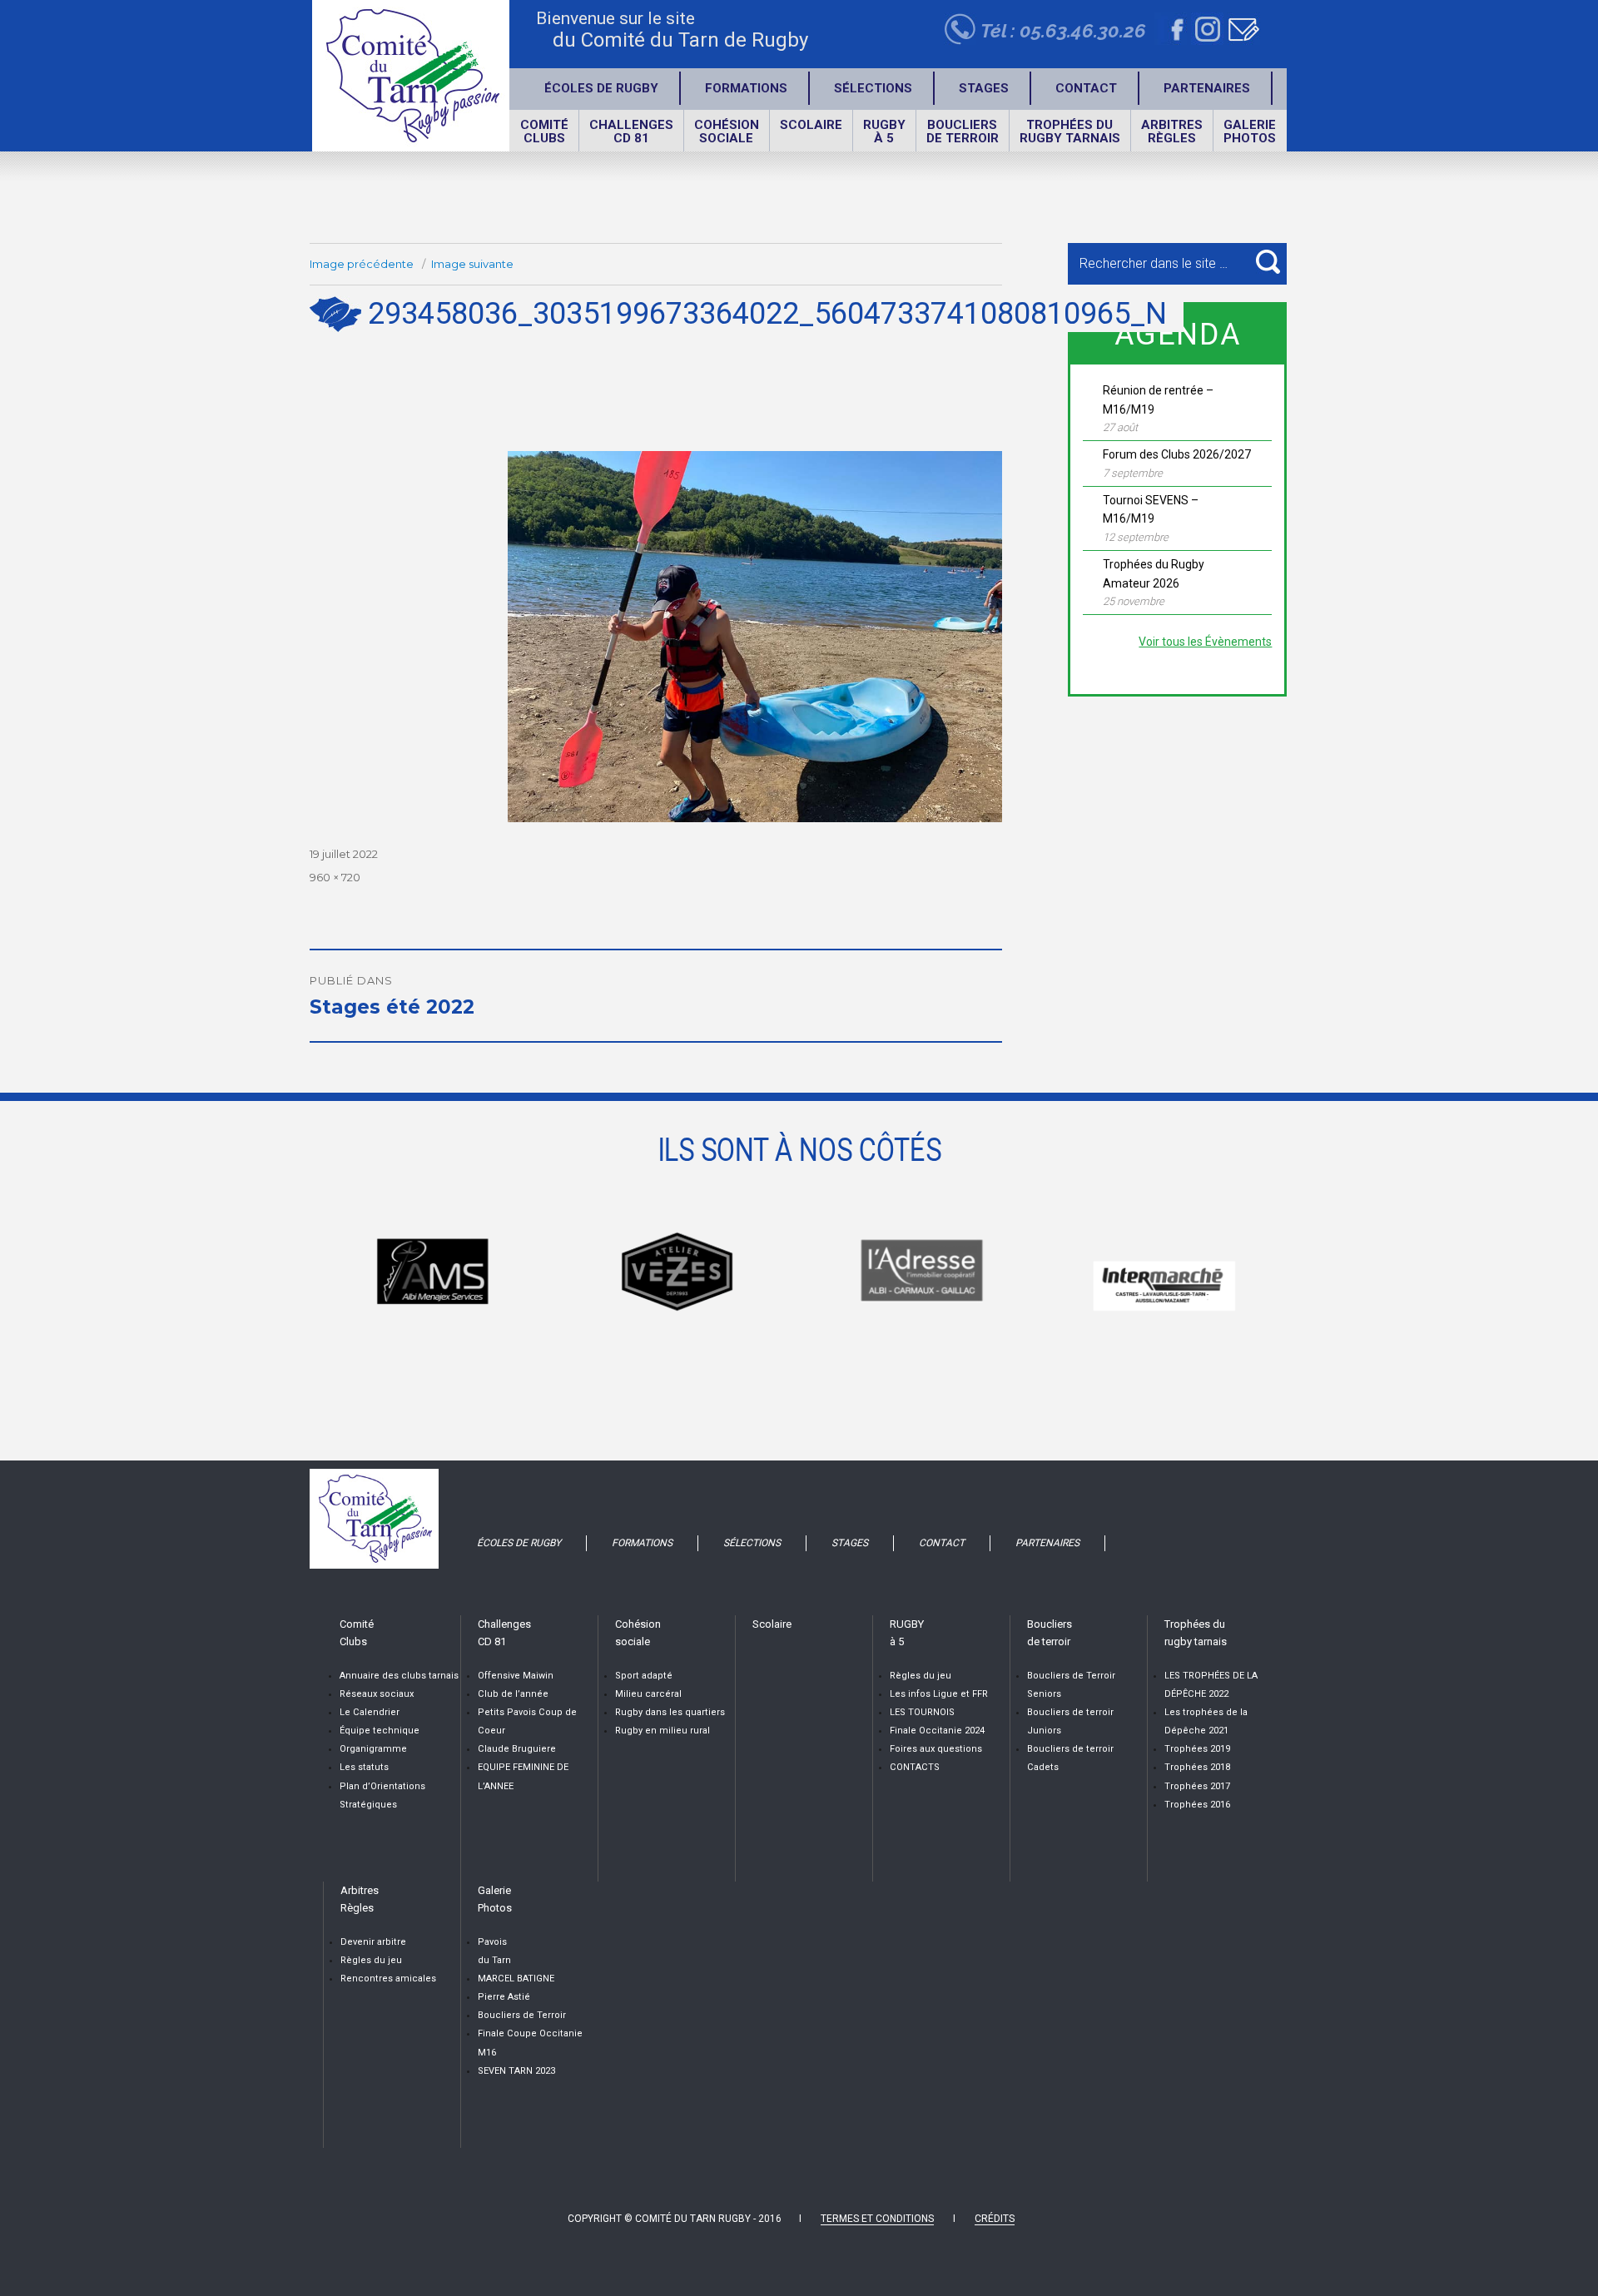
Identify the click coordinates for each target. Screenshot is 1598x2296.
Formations (746, 88)
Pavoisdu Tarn (494, 1951)
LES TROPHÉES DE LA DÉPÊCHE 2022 (1211, 1685)
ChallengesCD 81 (631, 131)
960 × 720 (335, 877)
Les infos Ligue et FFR (939, 1694)
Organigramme (373, 1749)
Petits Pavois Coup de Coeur (527, 1721)
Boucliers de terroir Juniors (1070, 1721)
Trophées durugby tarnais (1070, 131)
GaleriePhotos (1250, 131)
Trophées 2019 (1197, 1749)
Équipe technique (380, 1731)
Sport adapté (644, 1676)
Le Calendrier (370, 1712)
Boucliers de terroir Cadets (1070, 1758)
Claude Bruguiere (517, 1749)
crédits (995, 2219)
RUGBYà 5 (884, 131)
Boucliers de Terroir (522, 2015)
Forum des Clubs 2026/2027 (1177, 454)
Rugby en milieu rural (663, 1731)
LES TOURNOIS (922, 1712)
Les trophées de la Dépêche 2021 (1206, 1721)
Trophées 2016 (1197, 1805)
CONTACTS (915, 1767)
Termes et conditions (877, 2219)
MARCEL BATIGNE (516, 1979)
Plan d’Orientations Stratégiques (382, 1795)
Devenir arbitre (373, 1942)
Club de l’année (513, 1694)
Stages (984, 88)
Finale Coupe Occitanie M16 (530, 2043)
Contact (1086, 88)
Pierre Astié (504, 1997)
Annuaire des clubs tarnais (399, 1676)
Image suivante (472, 264)
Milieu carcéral (648, 1694)
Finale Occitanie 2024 (937, 1731)
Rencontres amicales (388, 1979)
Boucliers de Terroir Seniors (1071, 1685)
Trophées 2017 (1197, 1786)
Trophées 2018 (1197, 1767)
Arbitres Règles (1172, 131)
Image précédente (362, 264)
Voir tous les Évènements (1205, 642)
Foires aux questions (936, 1749)
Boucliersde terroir (963, 131)
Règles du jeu (921, 1676)
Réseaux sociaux (377, 1694)
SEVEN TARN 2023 (516, 2071)
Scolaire (811, 125)
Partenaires (1207, 88)
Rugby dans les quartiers (670, 1712)
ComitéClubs (544, 131)
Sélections (873, 88)
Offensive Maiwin (516, 1676)
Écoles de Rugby (601, 88)
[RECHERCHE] (1268, 262)
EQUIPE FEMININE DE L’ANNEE (523, 1776)
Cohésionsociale (727, 131)
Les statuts (364, 1767)
